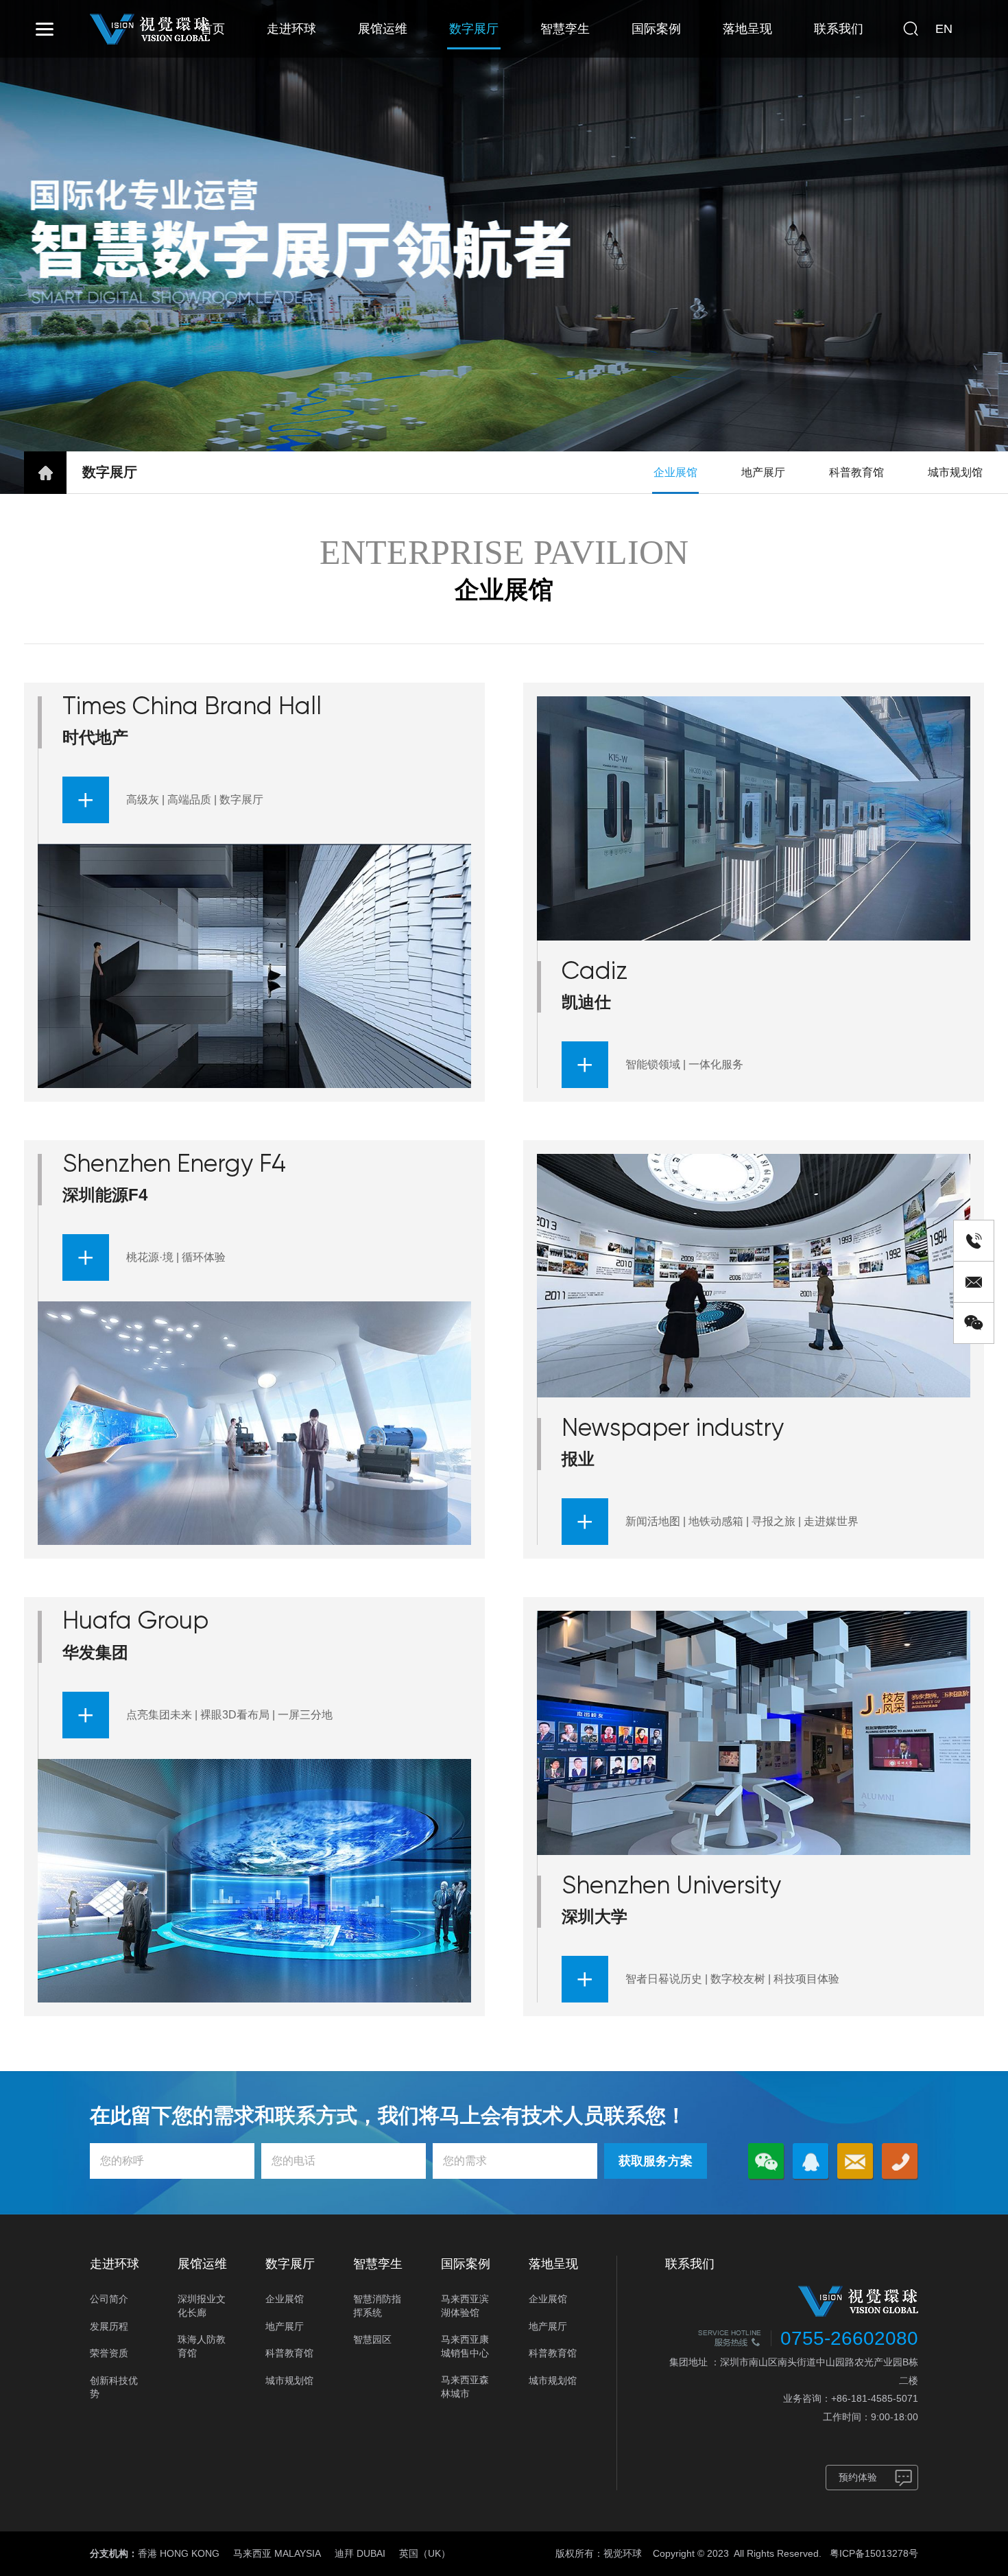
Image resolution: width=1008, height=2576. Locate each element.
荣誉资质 (109, 2353)
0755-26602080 (849, 2338)
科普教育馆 (856, 472)
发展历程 (109, 2326)
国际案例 (656, 29)
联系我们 (839, 29)
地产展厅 (763, 472)
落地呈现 (747, 29)
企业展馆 (675, 472)
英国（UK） (425, 2553)
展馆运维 (383, 29)
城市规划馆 (955, 472)
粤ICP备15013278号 (874, 2553)
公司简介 (109, 2299)
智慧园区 (372, 2339)
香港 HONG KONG (179, 2553)
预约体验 (858, 2477)
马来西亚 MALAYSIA (277, 2553)
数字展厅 (474, 29)
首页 (213, 29)
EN (944, 29)
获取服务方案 (656, 2161)
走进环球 (291, 29)
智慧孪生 (565, 29)
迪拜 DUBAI (360, 2553)
